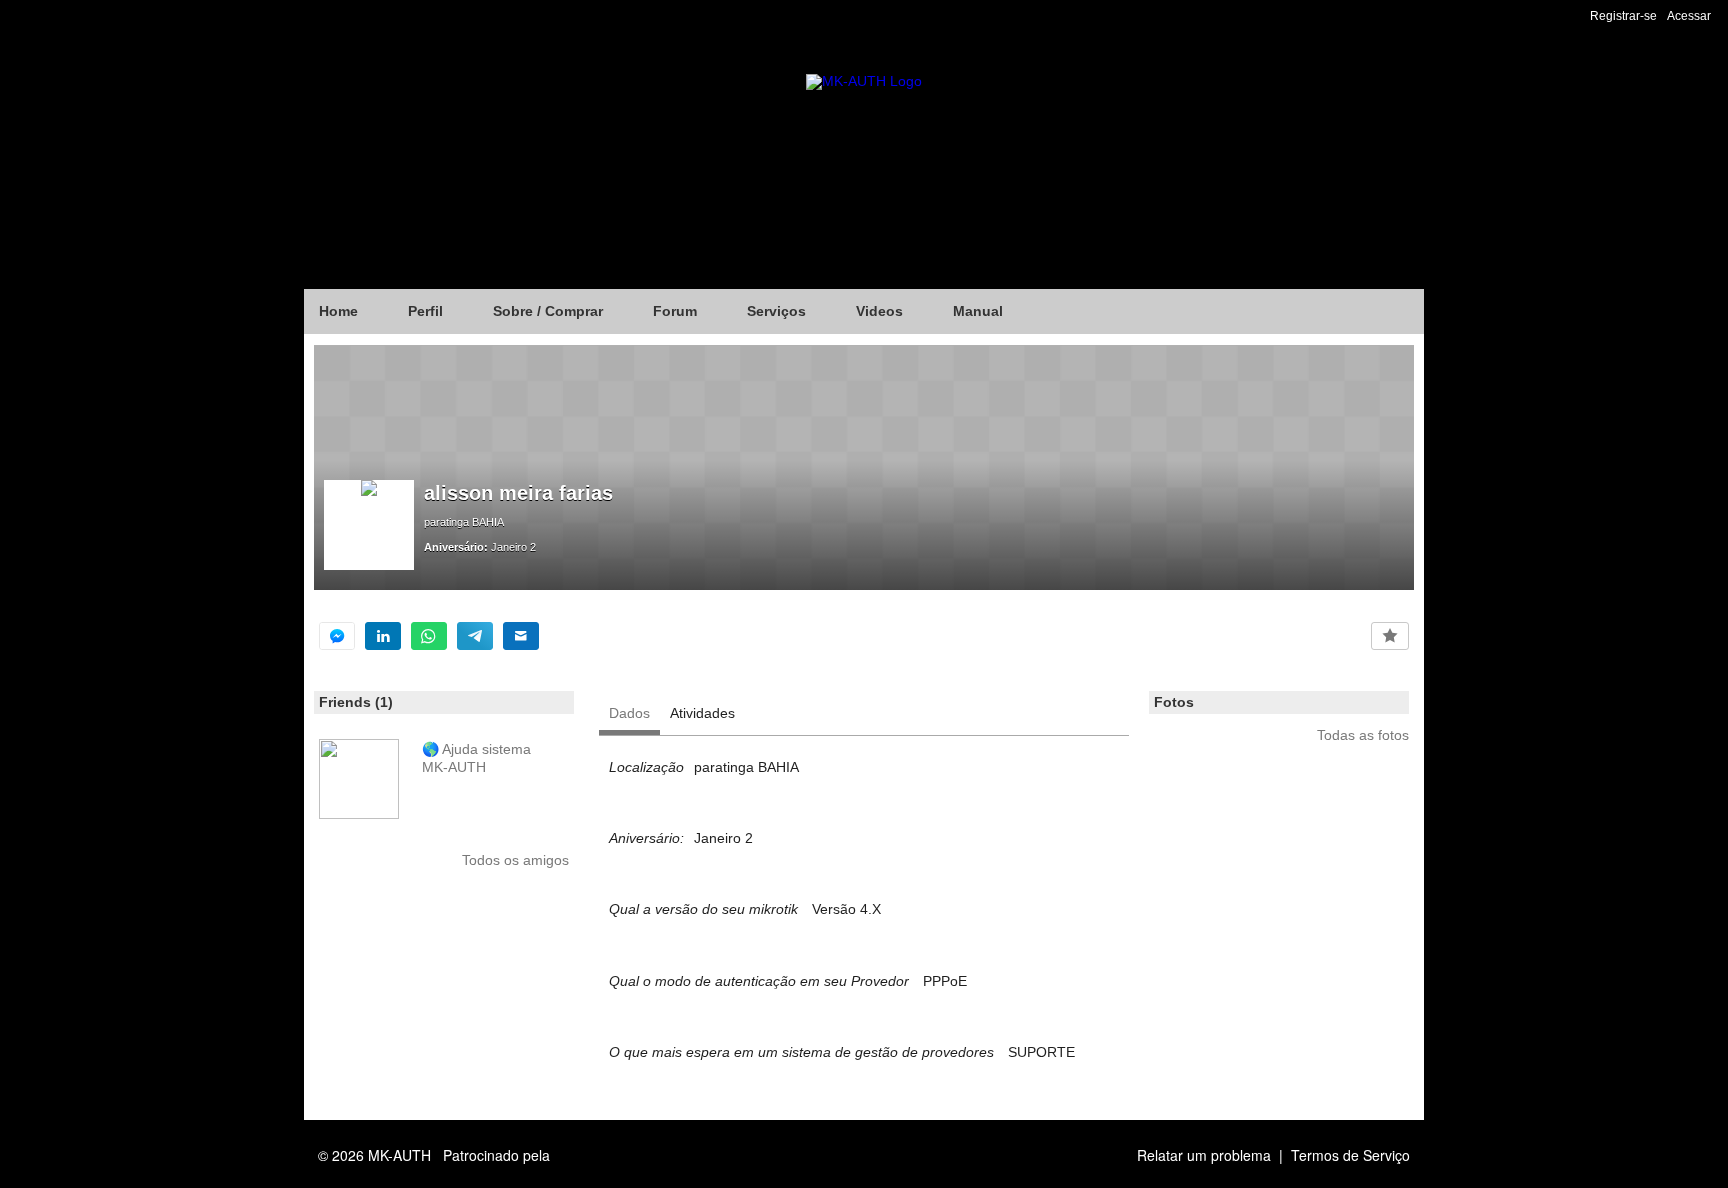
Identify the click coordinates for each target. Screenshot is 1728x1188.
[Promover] (1390, 636)
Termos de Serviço (1350, 1155)
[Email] (521, 636)
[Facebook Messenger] (337, 636)
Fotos (1174, 702)
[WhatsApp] (429, 636)
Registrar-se (1623, 16)
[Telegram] (475, 636)
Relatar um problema (1204, 1155)
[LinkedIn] (383, 636)
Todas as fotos (1363, 735)
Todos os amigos (515, 860)
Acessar (1689, 16)
